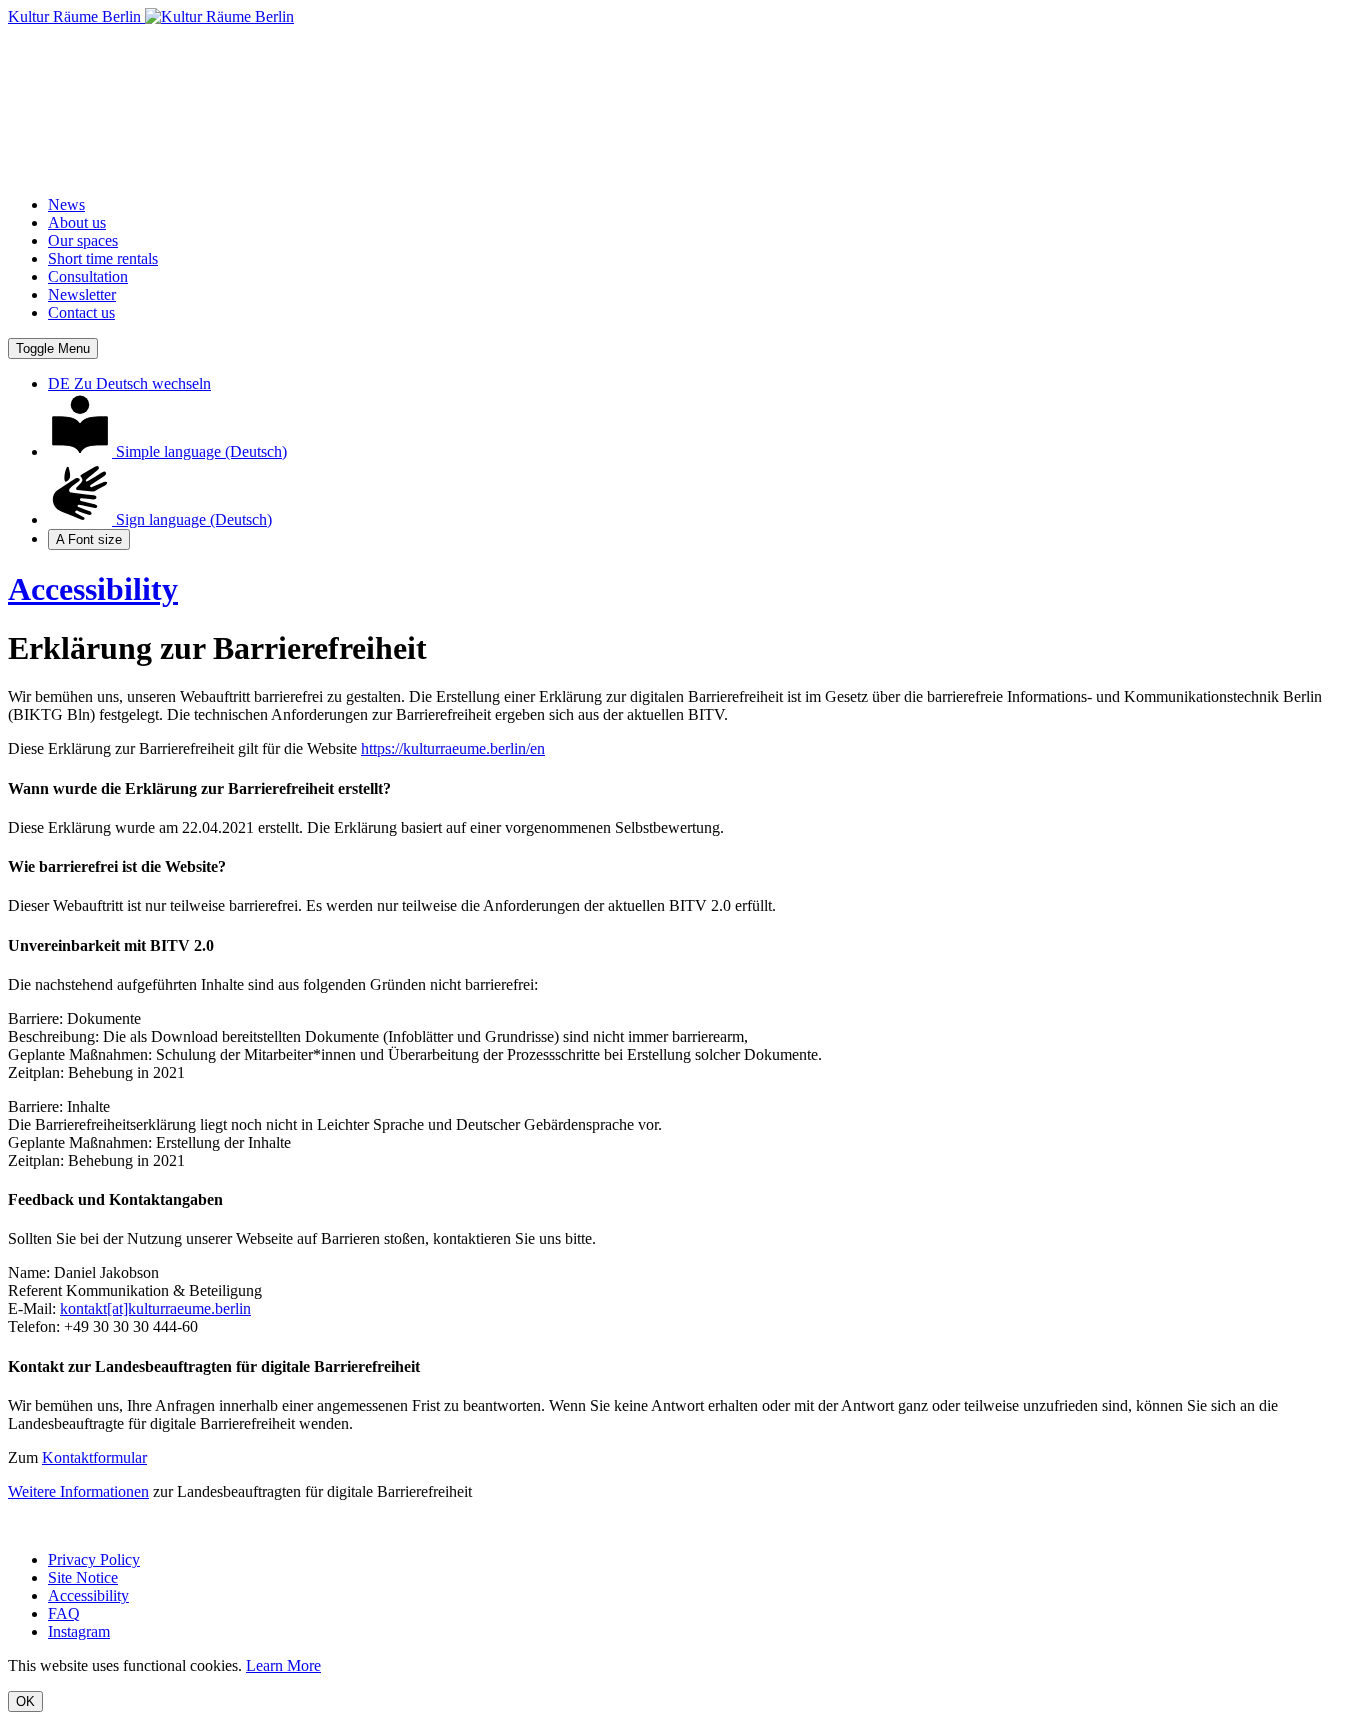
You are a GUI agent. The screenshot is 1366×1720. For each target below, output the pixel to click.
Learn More (283, 1665)
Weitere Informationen (78, 1491)
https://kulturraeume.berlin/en (453, 748)
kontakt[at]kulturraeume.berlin (155, 1308)
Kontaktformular (94, 1457)
